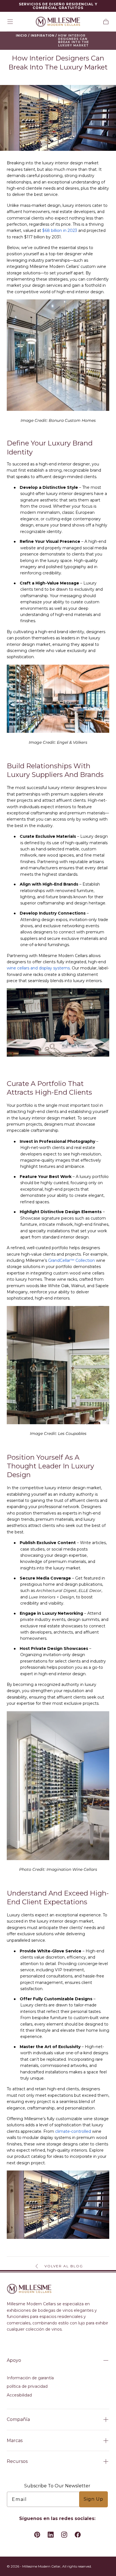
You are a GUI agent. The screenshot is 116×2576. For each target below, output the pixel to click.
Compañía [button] (18, 2419)
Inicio (21, 36)
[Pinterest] (37, 2535)
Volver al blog (64, 2266)
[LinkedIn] (51, 2535)
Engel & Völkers (72, 742)
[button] (10, 22)
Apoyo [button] (14, 2360)
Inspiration (43, 36)
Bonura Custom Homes (72, 420)
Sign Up (93, 2499)
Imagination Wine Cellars (72, 1869)
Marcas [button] (15, 2441)
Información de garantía (30, 2378)
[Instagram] (64, 2535)
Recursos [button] (17, 2461)
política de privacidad (27, 2386)
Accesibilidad (19, 2395)
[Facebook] (78, 2535)
